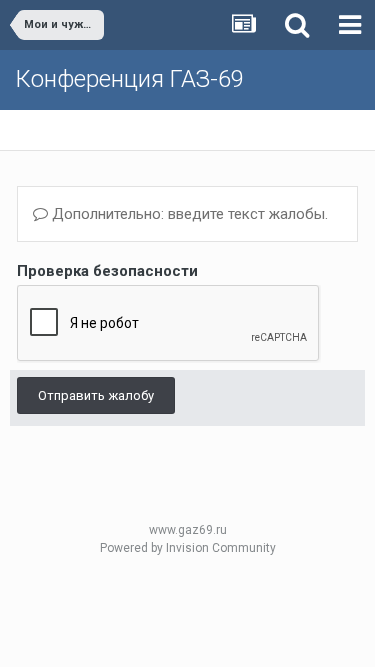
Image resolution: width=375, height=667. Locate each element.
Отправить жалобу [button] (96, 395)
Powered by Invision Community (188, 548)
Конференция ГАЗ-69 (129, 79)
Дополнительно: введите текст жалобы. (188, 214)
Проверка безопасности (107, 271)
